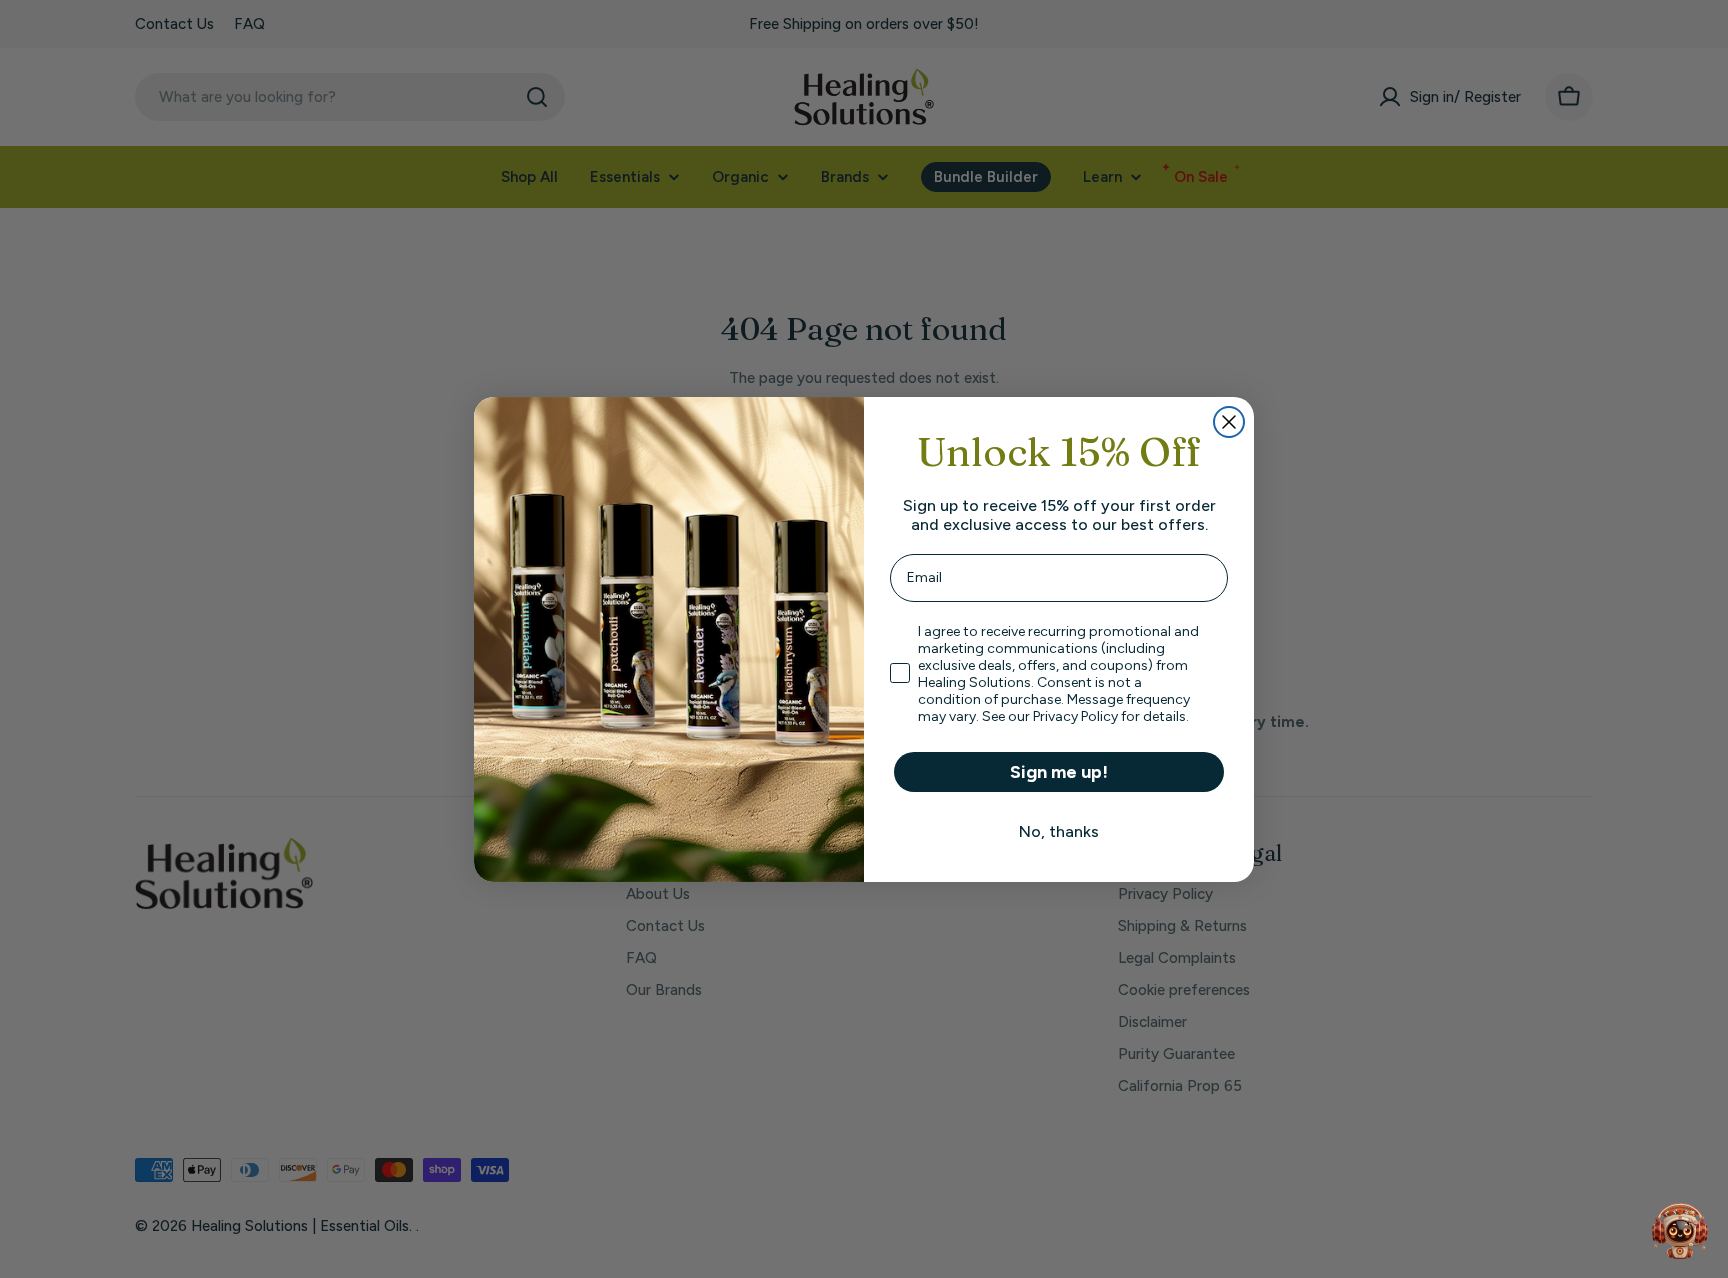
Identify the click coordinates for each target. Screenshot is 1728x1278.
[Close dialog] (1229, 422)
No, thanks (1059, 831)
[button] (1680, 1230)
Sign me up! (1059, 772)
